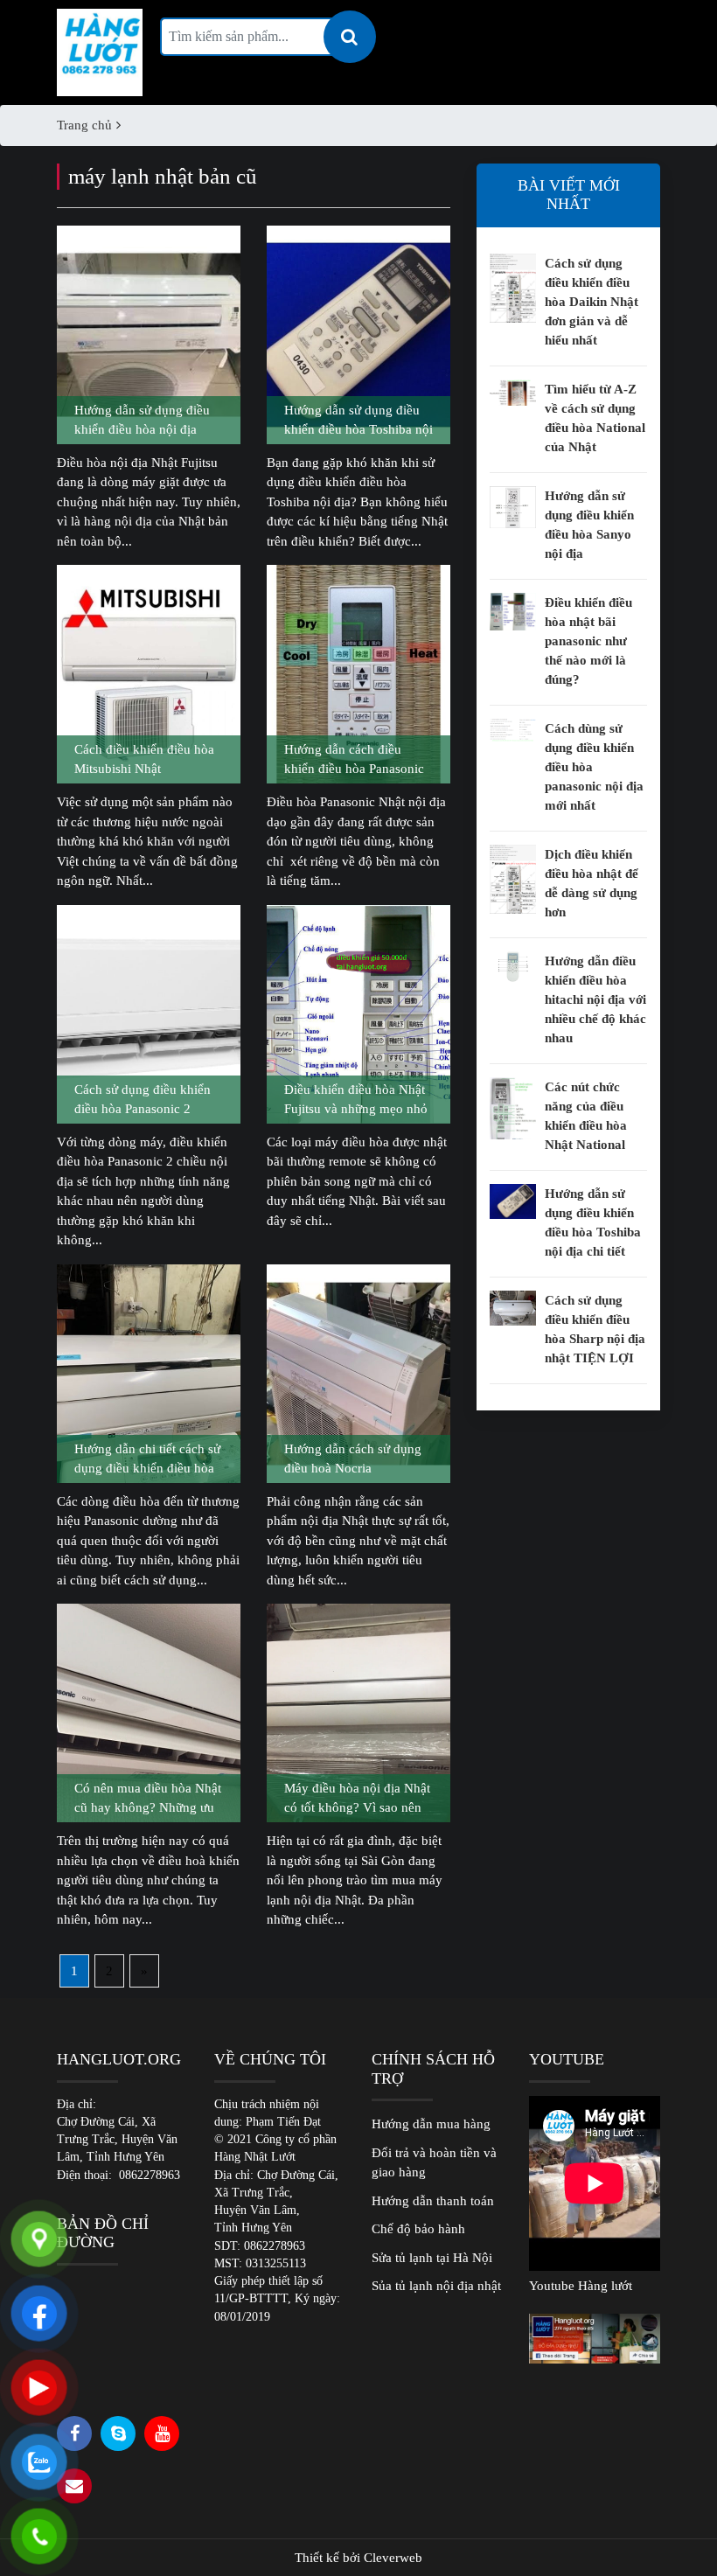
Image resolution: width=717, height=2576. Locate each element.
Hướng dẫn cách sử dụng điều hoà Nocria (353, 1459)
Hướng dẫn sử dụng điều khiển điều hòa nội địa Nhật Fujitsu (142, 421)
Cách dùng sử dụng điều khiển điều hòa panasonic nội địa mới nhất (594, 767)
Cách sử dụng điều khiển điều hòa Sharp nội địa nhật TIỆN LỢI (595, 1329)
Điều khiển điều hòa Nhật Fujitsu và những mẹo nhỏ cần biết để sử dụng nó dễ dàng (356, 1101)
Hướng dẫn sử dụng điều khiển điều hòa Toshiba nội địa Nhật (358, 421)
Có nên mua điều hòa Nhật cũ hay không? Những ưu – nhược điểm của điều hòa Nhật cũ (149, 1800)
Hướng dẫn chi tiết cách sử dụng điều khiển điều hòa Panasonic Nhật (147, 1460)
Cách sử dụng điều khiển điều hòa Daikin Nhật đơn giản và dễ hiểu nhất (592, 302)
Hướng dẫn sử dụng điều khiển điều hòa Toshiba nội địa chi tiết (593, 1222)
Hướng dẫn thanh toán (433, 2201)
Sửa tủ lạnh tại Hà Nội (432, 2258)
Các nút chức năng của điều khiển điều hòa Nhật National (586, 1116)
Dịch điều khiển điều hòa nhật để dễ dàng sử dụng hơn (592, 883)
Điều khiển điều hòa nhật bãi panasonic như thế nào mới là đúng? (588, 641)
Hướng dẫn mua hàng (431, 2124)
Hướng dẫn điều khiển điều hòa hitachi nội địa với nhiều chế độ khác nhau (595, 999)
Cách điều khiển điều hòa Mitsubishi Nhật (144, 759)
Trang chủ (84, 125)
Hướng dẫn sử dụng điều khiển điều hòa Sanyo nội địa (589, 525)
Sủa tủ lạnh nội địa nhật (436, 2286)
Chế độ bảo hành (418, 2229)
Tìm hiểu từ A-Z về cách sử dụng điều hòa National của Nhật (595, 418)
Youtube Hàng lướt (581, 2286)
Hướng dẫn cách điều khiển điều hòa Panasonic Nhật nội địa (354, 761)
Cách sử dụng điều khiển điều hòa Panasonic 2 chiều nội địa (143, 1101)
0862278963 (150, 2175)
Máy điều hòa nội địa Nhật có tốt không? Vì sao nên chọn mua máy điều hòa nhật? (357, 1800)
